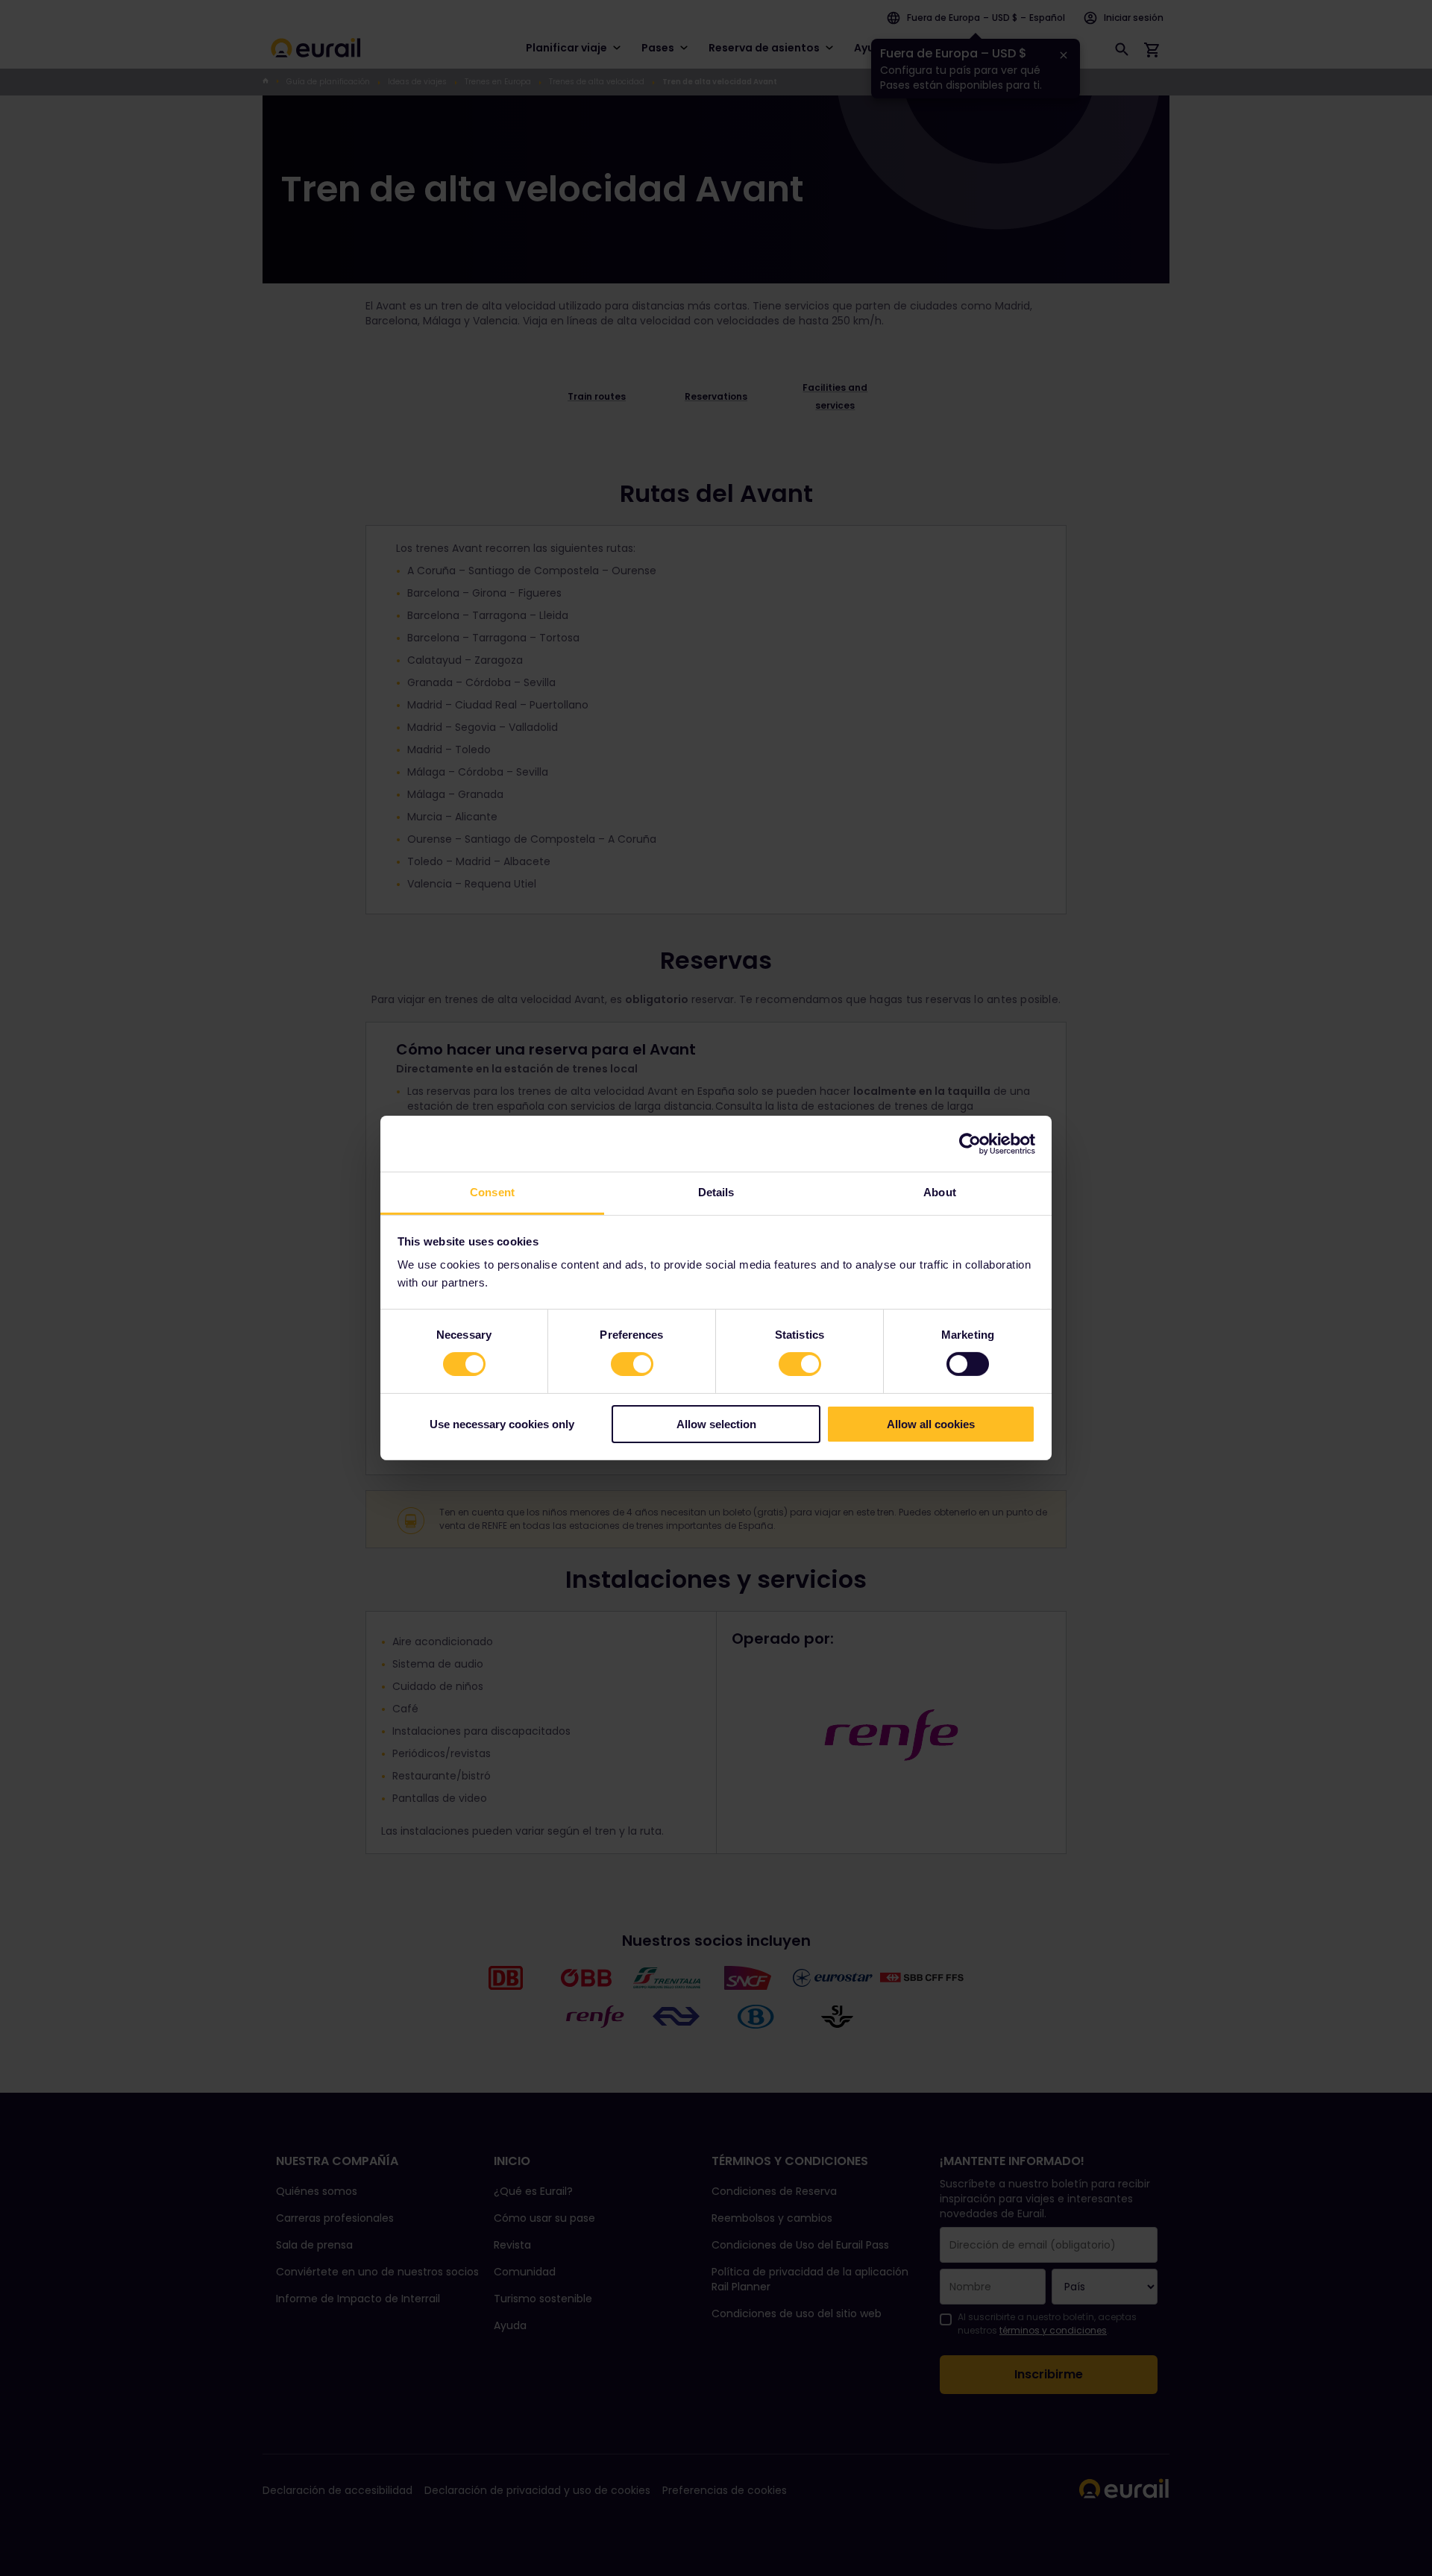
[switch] (632, 1364)
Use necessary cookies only (502, 1424)
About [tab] (940, 1192)
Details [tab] (716, 1192)
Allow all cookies (931, 1424)
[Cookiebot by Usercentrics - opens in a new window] (970, 1143)
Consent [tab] (492, 1192)
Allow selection (716, 1424)
